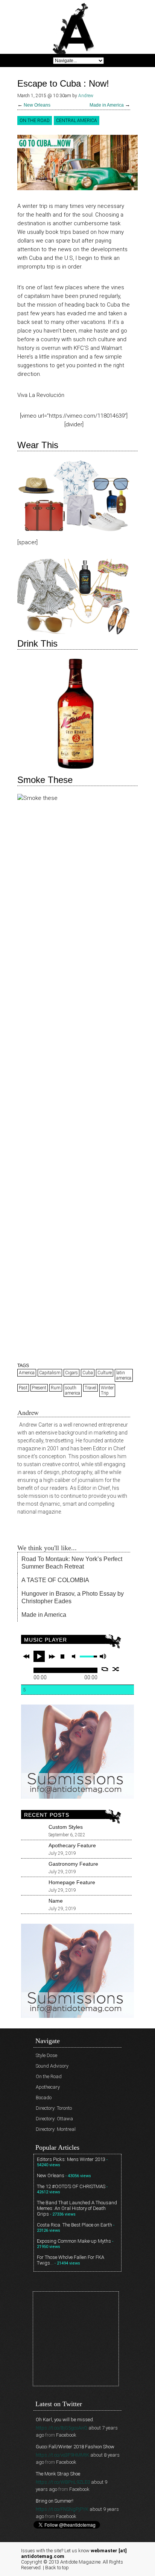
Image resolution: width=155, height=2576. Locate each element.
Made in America (107, 105)
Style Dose (46, 2055)
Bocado (44, 2098)
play (39, 1656)
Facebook (66, 2435)
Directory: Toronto (54, 2108)
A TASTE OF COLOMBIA (55, 1580)
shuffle (116, 1669)
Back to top (57, 2568)
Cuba (88, 1373)
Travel (90, 1388)
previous (26, 1656)
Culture (105, 1373)
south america (73, 1390)
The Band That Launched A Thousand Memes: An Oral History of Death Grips (77, 2208)
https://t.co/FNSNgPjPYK (62, 2509)
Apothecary (48, 2087)
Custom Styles (66, 1827)
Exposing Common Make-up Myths (74, 2241)
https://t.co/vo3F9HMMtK (62, 2455)
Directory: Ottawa (54, 2119)
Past (23, 1388)
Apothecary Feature (72, 1845)
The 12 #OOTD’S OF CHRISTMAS (71, 2186)
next (52, 1656)
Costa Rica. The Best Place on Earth (74, 2225)
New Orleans (37, 105)
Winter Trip (107, 1390)
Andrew (86, 96)
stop (62, 1656)
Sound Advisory (52, 2066)
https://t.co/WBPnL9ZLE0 (63, 2482)
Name (56, 1901)
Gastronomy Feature (73, 1864)
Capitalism (50, 1373)
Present (39, 1388)
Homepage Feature (72, 1882)
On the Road (35, 121)
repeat (105, 1669)
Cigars (71, 1373)
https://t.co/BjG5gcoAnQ (62, 2428)
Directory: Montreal (56, 2129)
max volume (103, 1657)
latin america (124, 1375)
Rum (56, 1388)
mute (75, 1657)
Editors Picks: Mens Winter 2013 (71, 2159)
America (27, 1373)
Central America (77, 121)
